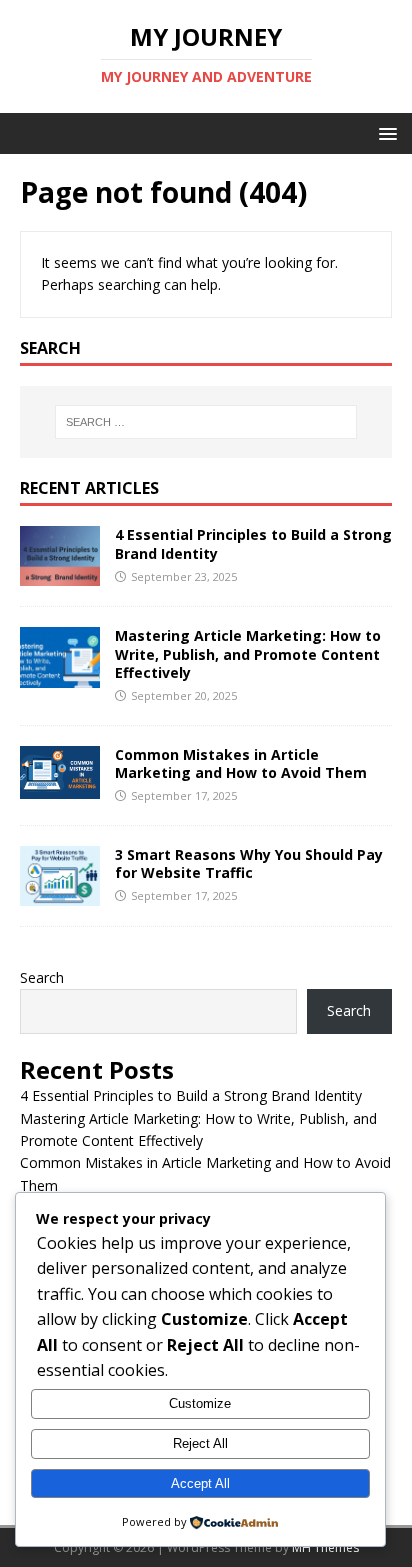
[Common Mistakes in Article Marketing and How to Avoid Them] (60, 787)
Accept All (200, 1483)
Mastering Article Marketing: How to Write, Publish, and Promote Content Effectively (248, 653)
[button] (384, 132)
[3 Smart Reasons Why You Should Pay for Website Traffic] (60, 893)
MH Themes (325, 1547)
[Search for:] (206, 422)
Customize (200, 1403)
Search (42, 977)
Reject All (200, 1443)
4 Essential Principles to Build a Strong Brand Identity (253, 543)
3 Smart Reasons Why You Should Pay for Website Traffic (249, 863)
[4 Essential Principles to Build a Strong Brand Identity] (60, 574)
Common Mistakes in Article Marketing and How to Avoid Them (241, 763)
